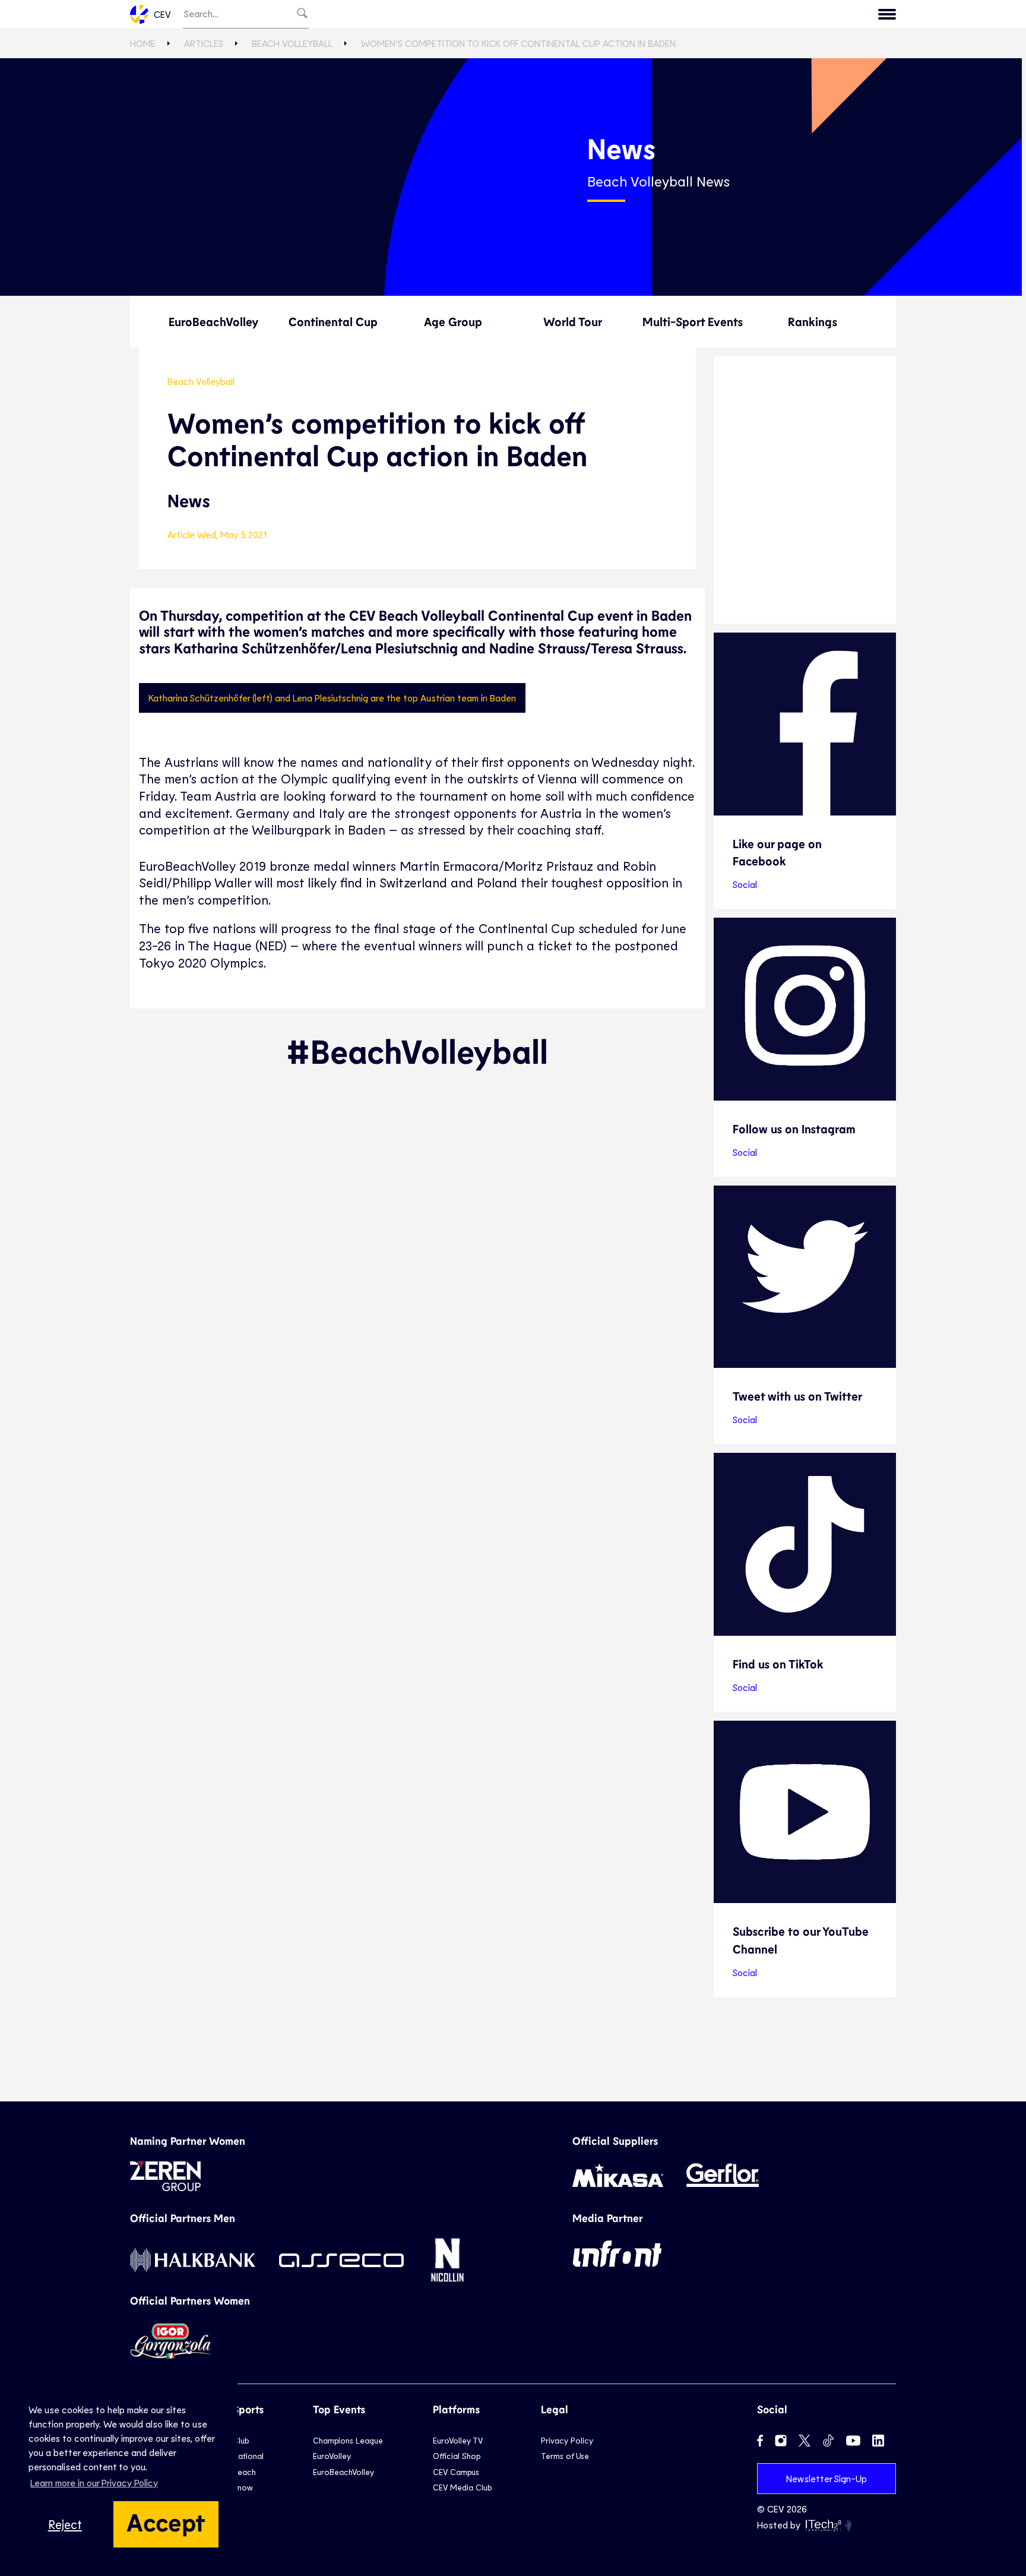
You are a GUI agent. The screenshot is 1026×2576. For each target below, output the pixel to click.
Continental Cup (333, 321)
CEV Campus (456, 2472)
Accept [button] (166, 2521)
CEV (162, 14)
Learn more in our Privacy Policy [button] (94, 2482)
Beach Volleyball (292, 43)
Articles (204, 43)
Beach (244, 2472)
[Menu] (887, 14)
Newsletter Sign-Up (826, 2478)
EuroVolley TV (458, 2440)
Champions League (348, 2440)
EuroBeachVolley (213, 321)
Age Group (453, 321)
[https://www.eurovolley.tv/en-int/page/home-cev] (805, 490)
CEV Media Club (462, 2487)
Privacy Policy (567, 2440)
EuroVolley (332, 2456)
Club (241, 2440)
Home (143, 43)
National (248, 2456)
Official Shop (457, 2456)
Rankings (813, 321)
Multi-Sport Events (693, 321)
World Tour (573, 321)
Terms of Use (565, 2456)
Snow (243, 2487)
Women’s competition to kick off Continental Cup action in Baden (518, 43)
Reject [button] (65, 2524)
